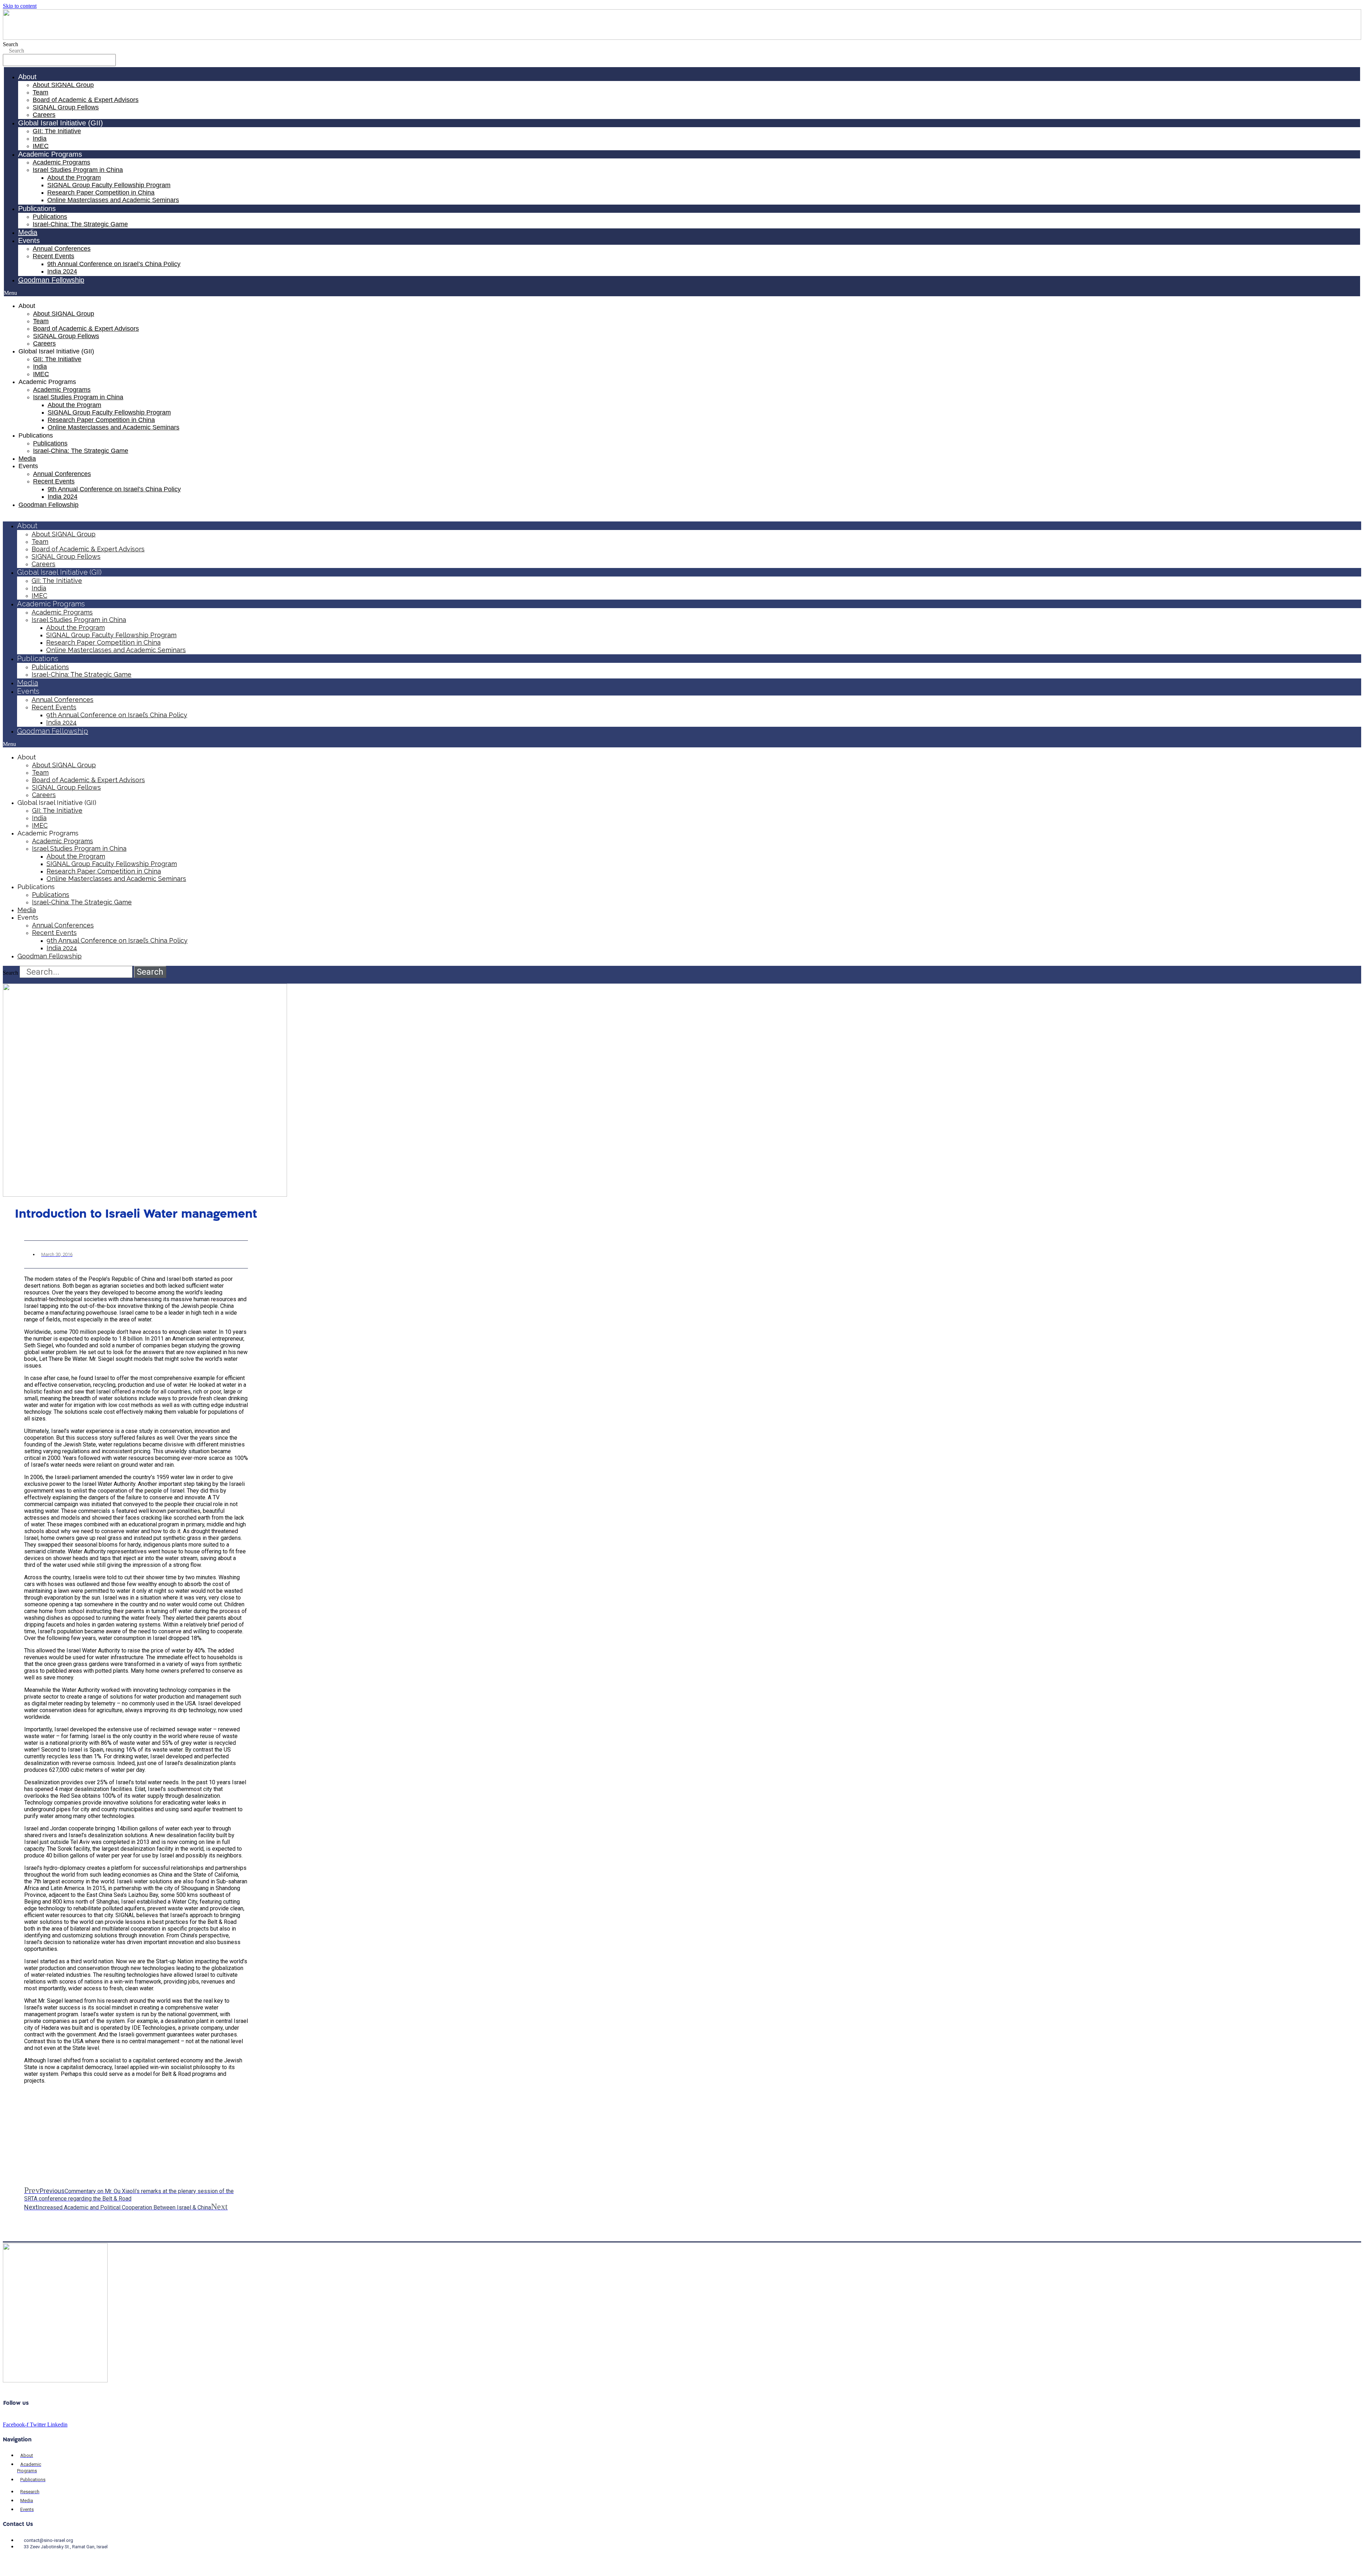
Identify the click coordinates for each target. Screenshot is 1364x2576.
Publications (50, 217)
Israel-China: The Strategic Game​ (80, 224)
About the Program (74, 178)
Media (28, 232)
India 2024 (62, 271)
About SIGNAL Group (63, 85)
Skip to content (20, 6)
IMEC (41, 146)
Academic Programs (61, 162)
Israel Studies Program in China (78, 170)
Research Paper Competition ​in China (101, 193)
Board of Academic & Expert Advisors (86, 100)
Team (40, 92)
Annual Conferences (62, 249)
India (40, 139)
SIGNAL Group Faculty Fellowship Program (109, 185)
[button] (682, 293)
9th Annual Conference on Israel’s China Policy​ (114, 264)
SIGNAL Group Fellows (66, 107)
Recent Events (53, 256)
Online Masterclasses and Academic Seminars (113, 200)
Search (10, 44)
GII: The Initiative (57, 131)
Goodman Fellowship (51, 280)
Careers (44, 115)
